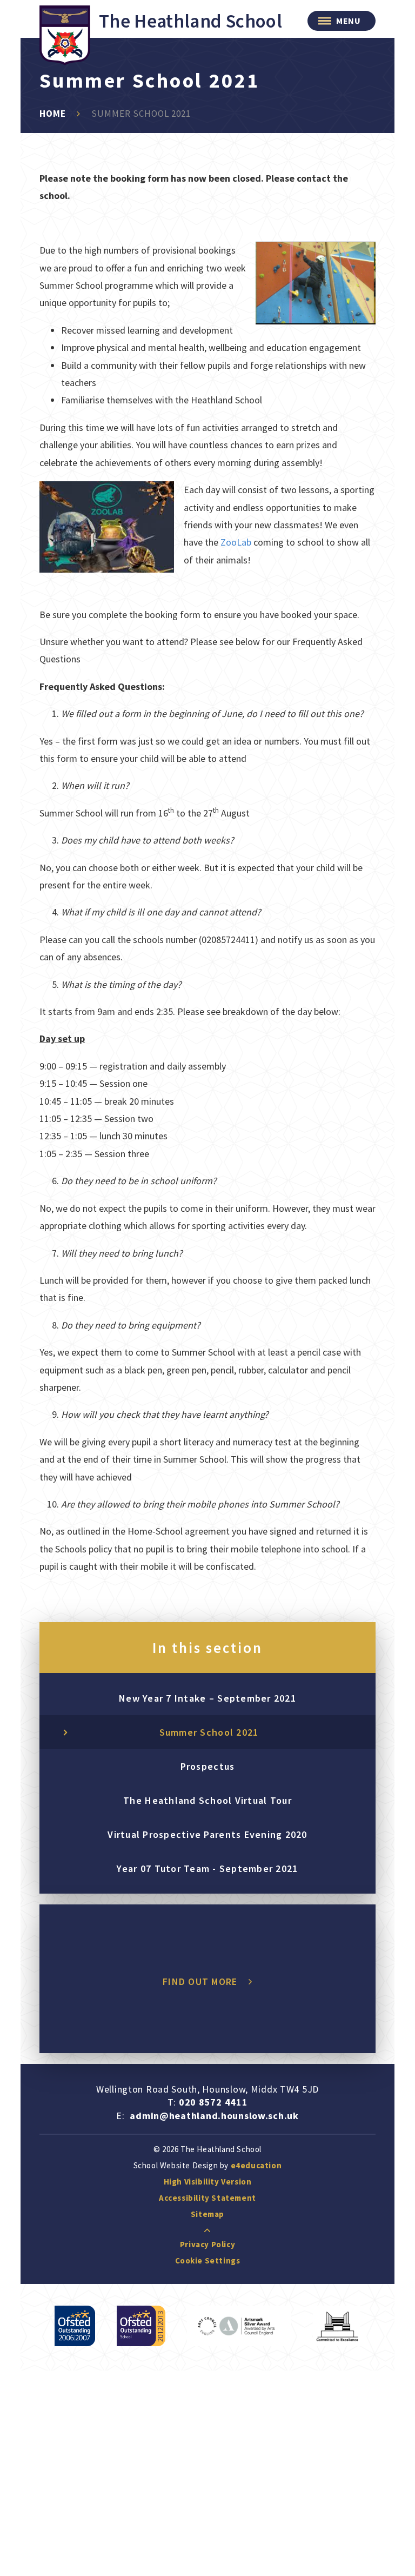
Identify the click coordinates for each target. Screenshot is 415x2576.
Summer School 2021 (141, 114)
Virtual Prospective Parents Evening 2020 (207, 1834)
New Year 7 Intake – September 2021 (207, 1698)
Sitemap (207, 2214)
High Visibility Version (208, 2182)
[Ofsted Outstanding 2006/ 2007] (75, 2326)
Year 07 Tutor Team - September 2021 (207, 1868)
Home (53, 114)
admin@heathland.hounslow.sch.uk (214, 2116)
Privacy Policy (207, 2244)
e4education (256, 2165)
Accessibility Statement (207, 2198)
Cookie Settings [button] (208, 2260)
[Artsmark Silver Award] (239, 2326)
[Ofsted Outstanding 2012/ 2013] (141, 2326)
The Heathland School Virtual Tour (207, 1800)
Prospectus (208, 1766)
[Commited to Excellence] (337, 2326)
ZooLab (236, 542)
